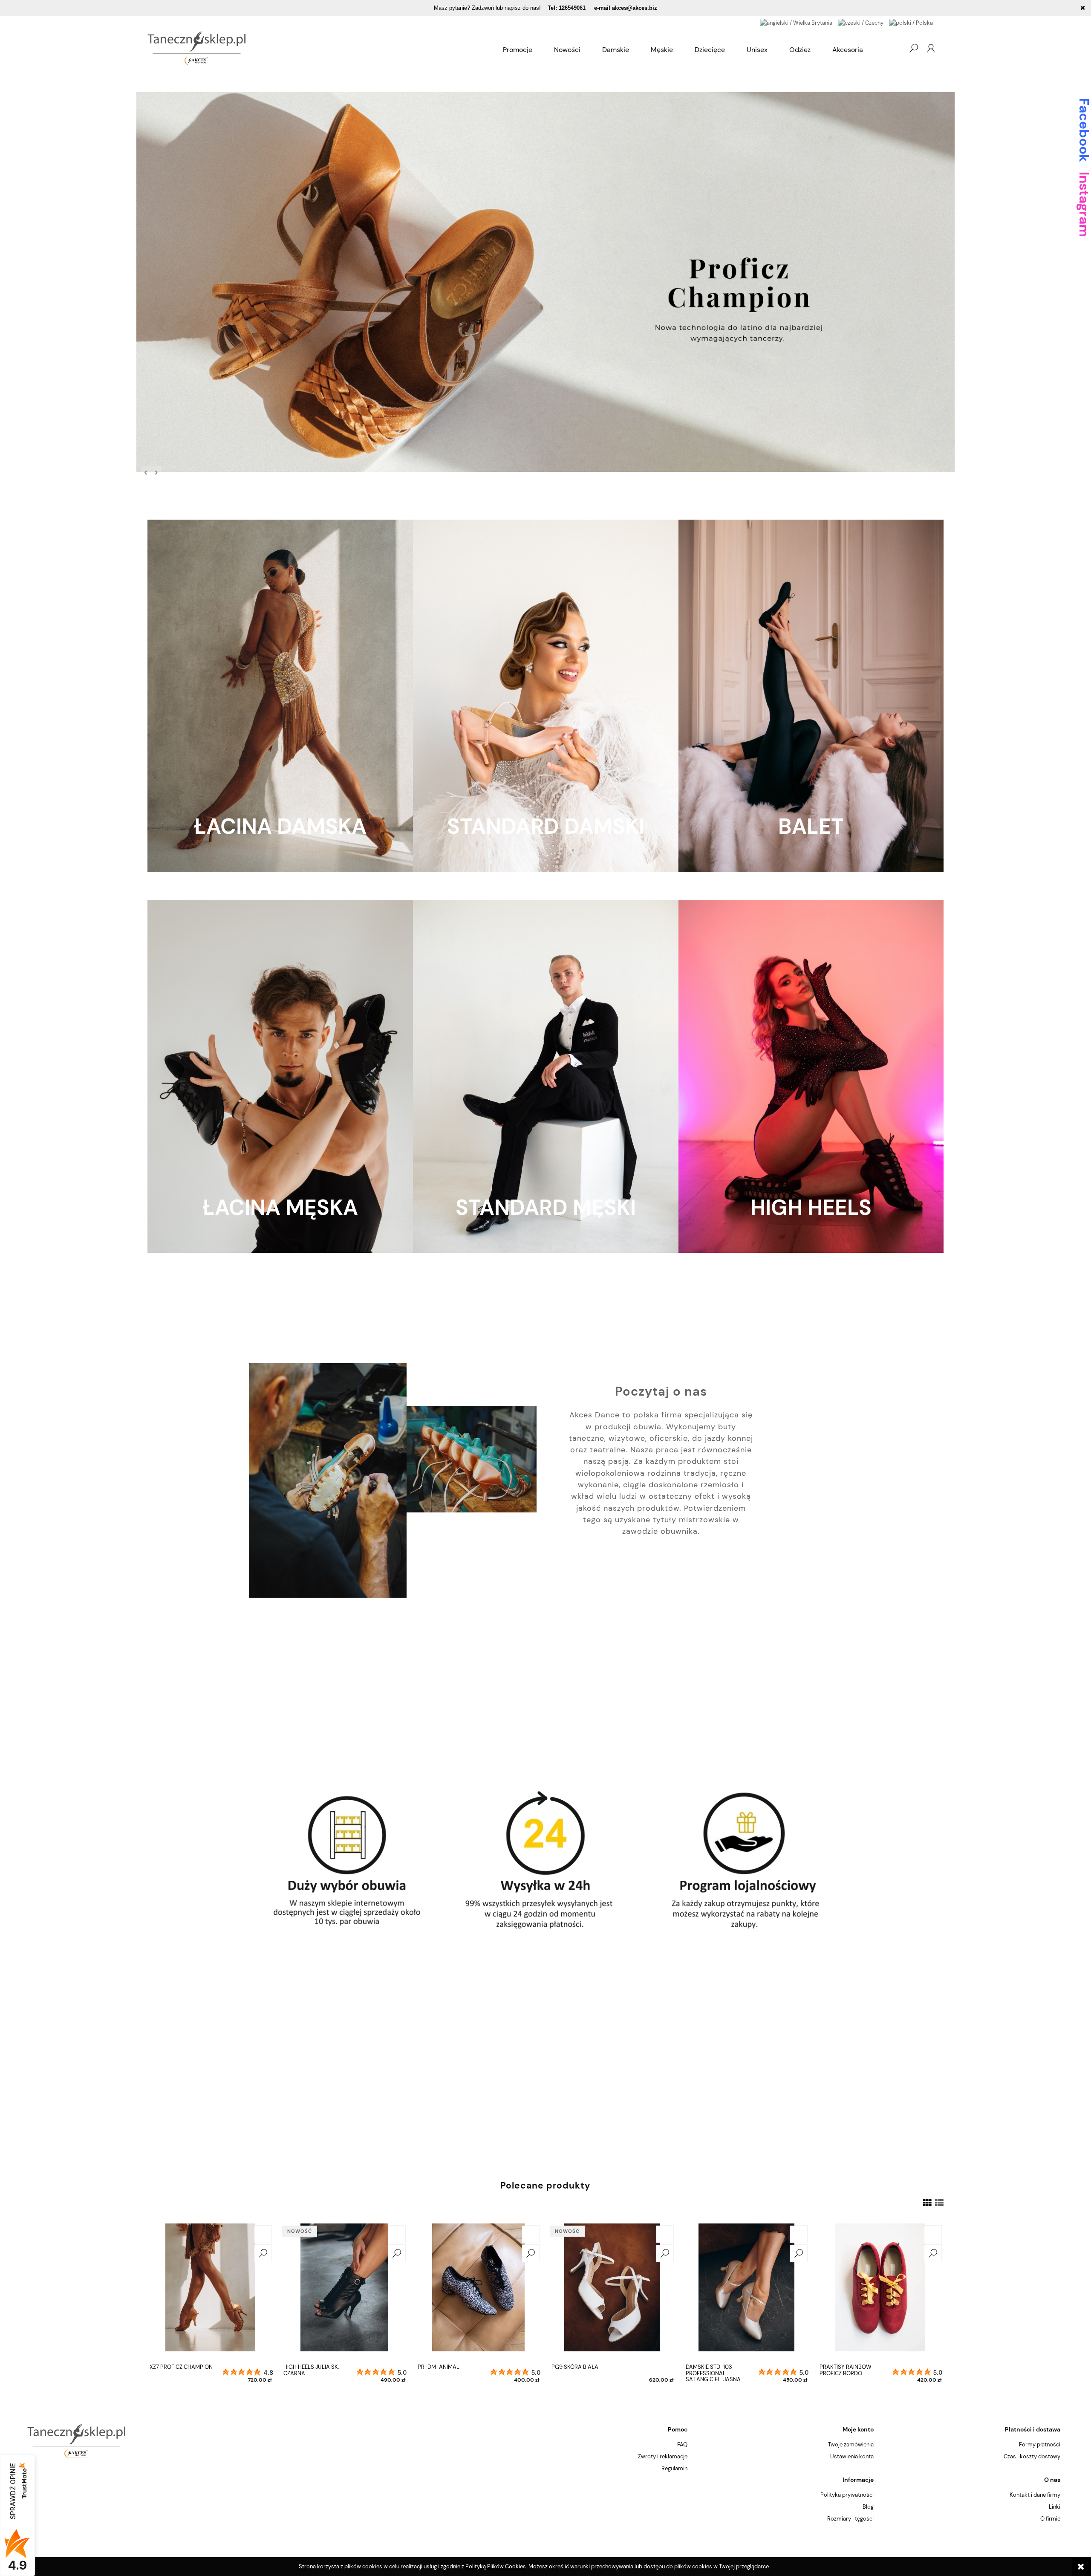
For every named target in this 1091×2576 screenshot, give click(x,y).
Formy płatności (1040, 2444)
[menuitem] (518, 50)
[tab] (167, 471)
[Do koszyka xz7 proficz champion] (263, 2234)
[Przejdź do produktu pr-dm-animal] (479, 2292)
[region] (545, 282)
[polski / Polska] (911, 22)
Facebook (1084, 130)
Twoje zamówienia (851, 2444)
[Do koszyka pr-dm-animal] (531, 2234)
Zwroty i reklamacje (663, 2456)
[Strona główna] (320, 48)
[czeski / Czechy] (861, 22)
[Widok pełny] (939, 2203)
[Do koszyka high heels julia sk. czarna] (397, 2234)
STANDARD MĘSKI (546, 1208)
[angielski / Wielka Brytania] (796, 22)
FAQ (682, 2444)
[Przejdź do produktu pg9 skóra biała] (612, 2292)
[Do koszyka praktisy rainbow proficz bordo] (933, 2234)
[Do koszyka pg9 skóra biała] (665, 2234)
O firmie (1050, 2519)
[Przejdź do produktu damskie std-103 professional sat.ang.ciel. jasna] (747, 2292)
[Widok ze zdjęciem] (927, 2203)
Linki (1055, 2507)
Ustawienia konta (852, 2456)
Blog (868, 2507)
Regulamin (674, 2468)
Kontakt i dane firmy (1035, 2495)
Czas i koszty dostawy (1032, 2456)
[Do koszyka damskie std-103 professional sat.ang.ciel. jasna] (799, 2234)
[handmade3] (545, 282)
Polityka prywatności (847, 2495)
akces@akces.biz (635, 8)
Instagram (1084, 204)
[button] (146, 472)
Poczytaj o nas (661, 1392)
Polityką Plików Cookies (496, 2566)
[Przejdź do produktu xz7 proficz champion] (211, 2292)
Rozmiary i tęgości (850, 2519)
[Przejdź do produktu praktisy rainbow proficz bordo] (880, 2292)
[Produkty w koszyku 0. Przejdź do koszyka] (896, 48)
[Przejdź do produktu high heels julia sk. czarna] (344, 2292)
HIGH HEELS (811, 1208)
